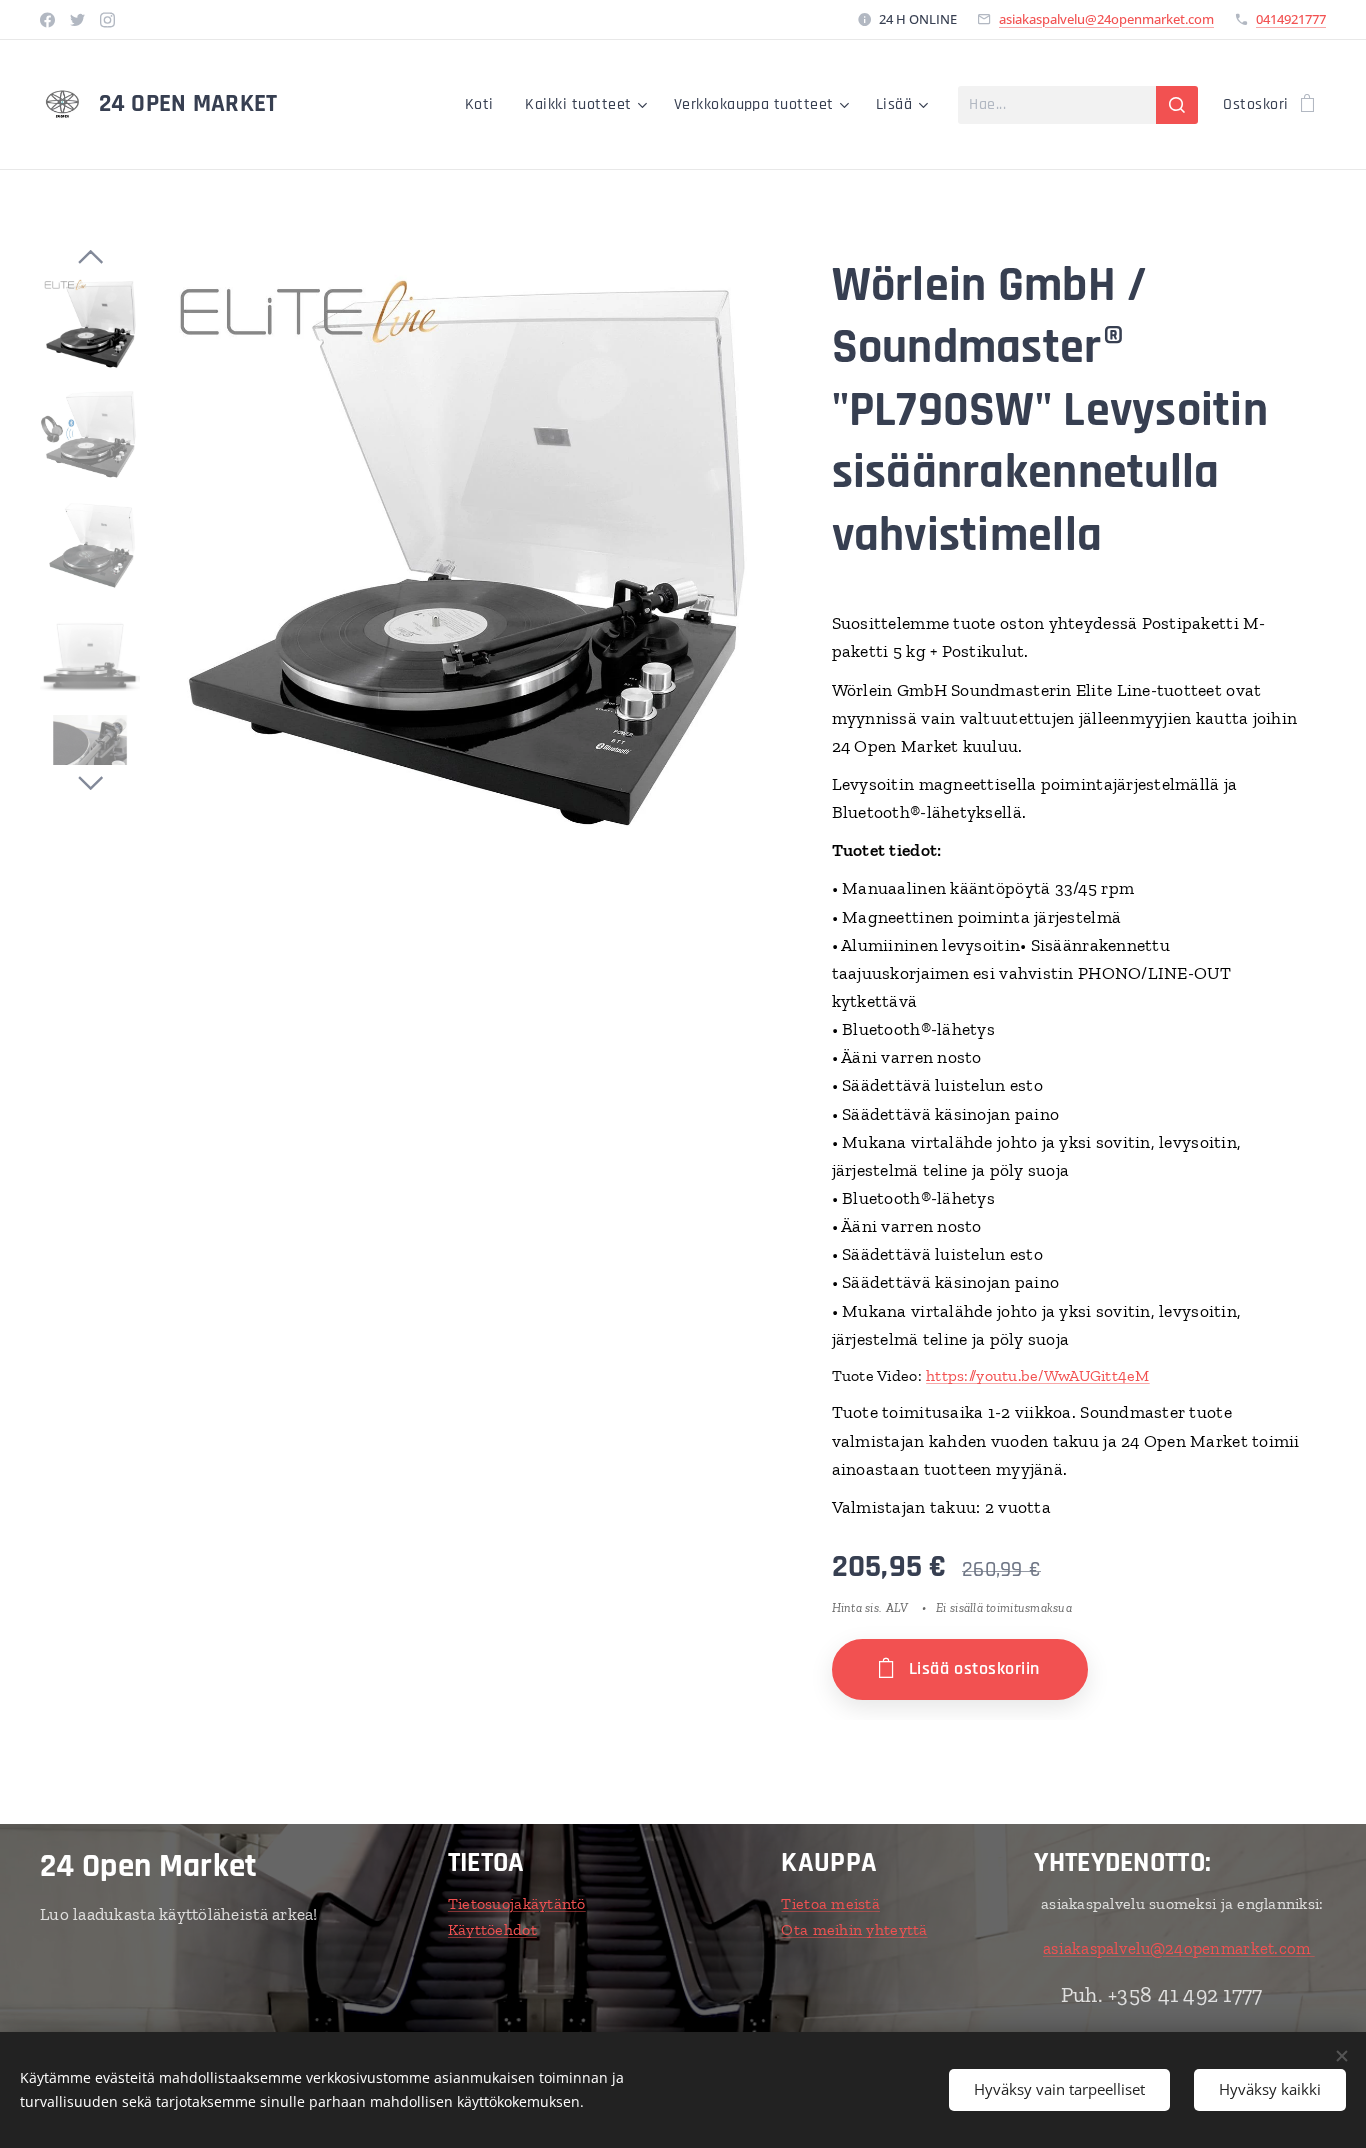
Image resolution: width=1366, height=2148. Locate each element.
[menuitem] (485, 105)
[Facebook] (47, 20)
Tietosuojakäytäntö (517, 1903)
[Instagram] (107, 20)
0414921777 (1291, 19)
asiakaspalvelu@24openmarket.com (1106, 19)
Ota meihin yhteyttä (854, 1929)
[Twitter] (77, 20)
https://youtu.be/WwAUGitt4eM (1038, 1375)
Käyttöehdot (492, 1929)
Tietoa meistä (830, 1903)
